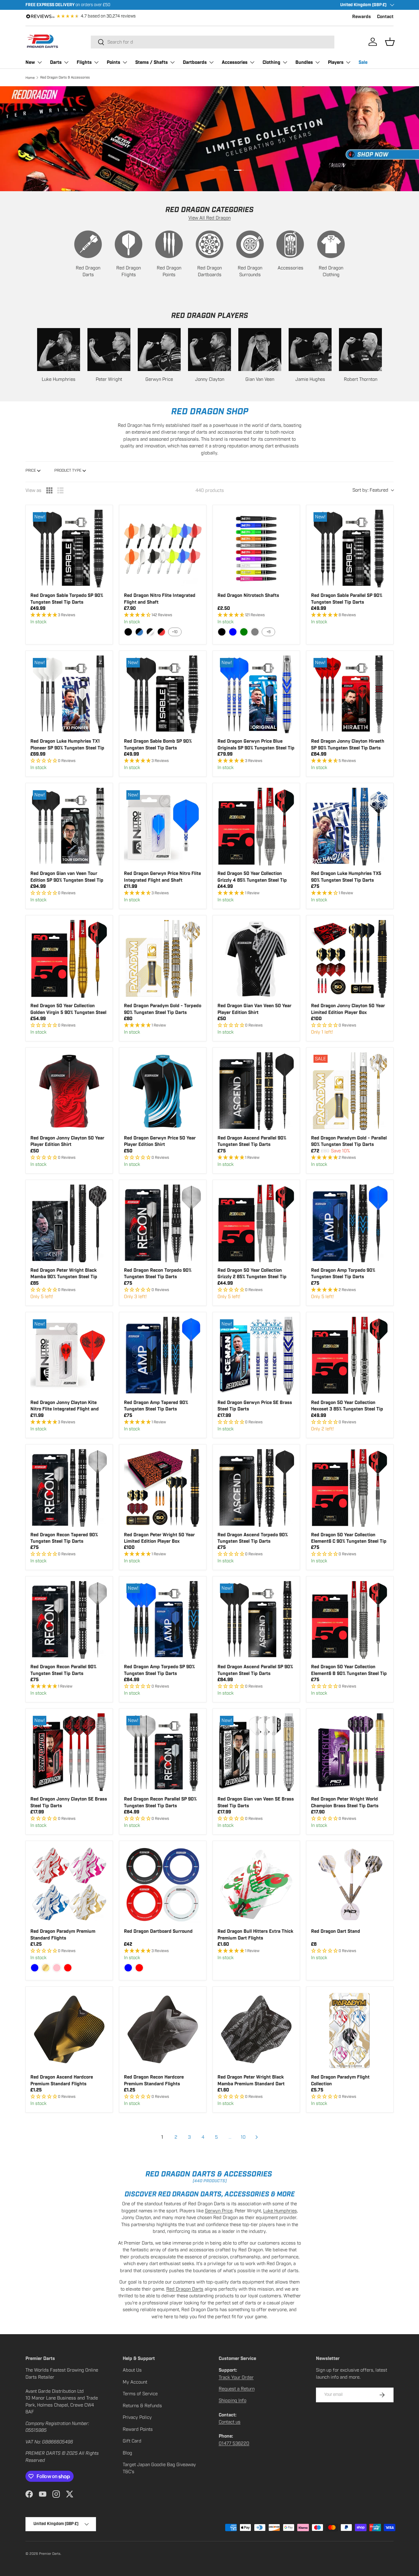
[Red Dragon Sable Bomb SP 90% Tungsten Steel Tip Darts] (163, 694)
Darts (56, 62)
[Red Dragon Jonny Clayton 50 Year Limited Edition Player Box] (350, 959)
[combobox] (213, 42)
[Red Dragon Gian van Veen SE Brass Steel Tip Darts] (256, 1752)
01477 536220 (234, 2443)
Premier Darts (50, 2554)
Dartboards (195, 62)
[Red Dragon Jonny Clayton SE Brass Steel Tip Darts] (69, 1752)
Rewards (361, 17)
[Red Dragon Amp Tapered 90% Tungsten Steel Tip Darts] (163, 1356)
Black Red (161, 632)
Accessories (235, 62)
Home (30, 78)
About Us (132, 2370)
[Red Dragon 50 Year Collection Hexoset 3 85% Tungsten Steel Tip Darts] (350, 1356)
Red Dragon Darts (185, 2289)
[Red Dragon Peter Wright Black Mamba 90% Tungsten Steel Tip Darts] (69, 1223)
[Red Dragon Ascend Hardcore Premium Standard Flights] (69, 2030)
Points (113, 62)
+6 (269, 632)
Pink (57, 1968)
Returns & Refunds (142, 2406)
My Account (135, 2382)
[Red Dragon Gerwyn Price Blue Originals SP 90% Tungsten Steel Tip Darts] (256, 694)
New (30, 62)
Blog (127, 2453)
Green (244, 632)
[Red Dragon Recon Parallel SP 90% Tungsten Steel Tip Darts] (163, 1752)
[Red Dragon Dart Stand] (350, 1884)
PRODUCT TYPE (68, 470)
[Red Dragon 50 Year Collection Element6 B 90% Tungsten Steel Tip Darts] (350, 1620)
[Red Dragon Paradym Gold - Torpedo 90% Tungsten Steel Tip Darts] (163, 959)
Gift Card (132, 2441)
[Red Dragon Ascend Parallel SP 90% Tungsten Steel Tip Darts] (256, 1620)
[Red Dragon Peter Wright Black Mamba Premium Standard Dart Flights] (256, 2030)
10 (243, 2137)
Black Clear (150, 632)
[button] (390, 42)
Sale (363, 62)
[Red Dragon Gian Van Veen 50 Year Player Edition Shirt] (256, 959)
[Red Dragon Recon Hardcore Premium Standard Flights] (163, 2030)
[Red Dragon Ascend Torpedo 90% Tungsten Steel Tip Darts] (256, 1488)
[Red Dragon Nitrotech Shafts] (256, 549)
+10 (175, 632)
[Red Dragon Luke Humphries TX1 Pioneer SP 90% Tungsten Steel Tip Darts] (69, 694)
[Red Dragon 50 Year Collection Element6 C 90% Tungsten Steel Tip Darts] (350, 1488)
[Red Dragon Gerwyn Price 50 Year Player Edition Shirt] (163, 1091)
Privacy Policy (137, 2417)
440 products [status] (210, 490)
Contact (385, 17)
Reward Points (138, 2429)
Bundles (304, 62)
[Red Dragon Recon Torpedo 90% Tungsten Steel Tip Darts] (163, 1223)
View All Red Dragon (209, 218)
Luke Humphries (280, 2211)
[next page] (257, 2137)
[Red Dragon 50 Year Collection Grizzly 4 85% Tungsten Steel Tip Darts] (256, 827)
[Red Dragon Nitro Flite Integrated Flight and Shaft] (163, 549)
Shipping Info (233, 2400)
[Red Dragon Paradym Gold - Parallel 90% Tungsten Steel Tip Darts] (350, 1091)
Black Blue (139, 632)
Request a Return (237, 2389)
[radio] (49, 490)
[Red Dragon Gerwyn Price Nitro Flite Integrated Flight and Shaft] (163, 827)
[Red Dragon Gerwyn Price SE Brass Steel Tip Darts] (256, 1356)
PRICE (31, 470)
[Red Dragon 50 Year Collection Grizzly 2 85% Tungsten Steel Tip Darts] (256, 1223)
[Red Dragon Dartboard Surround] (163, 1884)
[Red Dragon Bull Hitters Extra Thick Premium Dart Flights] (256, 1884)
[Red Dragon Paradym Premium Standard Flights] (69, 1884)
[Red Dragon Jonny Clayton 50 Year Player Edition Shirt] (69, 1091)
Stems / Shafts (152, 62)
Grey (255, 632)
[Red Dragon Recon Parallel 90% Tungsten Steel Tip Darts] (69, 1620)
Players (336, 62)
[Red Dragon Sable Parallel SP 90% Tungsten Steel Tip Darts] (350, 549)
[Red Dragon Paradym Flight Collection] (350, 2030)
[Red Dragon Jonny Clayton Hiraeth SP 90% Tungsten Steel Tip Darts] (350, 694)
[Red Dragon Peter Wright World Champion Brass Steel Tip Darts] (350, 1752)
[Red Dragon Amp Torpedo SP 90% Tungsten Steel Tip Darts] (163, 1620)
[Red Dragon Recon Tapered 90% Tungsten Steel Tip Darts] (69, 1488)
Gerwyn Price (219, 2211)
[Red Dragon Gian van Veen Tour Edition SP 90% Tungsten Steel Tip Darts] (69, 827)
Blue (233, 632)
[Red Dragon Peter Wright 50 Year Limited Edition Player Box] (163, 1488)
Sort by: (370, 490)
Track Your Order (236, 2377)
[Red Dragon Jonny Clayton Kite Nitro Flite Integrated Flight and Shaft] (69, 1356)
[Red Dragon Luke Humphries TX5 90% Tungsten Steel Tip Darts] (350, 827)
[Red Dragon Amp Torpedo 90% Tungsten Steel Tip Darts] (350, 1223)
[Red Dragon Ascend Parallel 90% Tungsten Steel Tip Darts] (256, 1091)
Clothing (271, 62)
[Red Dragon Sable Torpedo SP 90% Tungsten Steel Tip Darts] (69, 549)
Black (128, 632)
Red (68, 1968)
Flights (84, 62)
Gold (46, 1968)
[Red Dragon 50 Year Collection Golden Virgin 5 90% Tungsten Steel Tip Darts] (69, 959)
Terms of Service (140, 2394)
